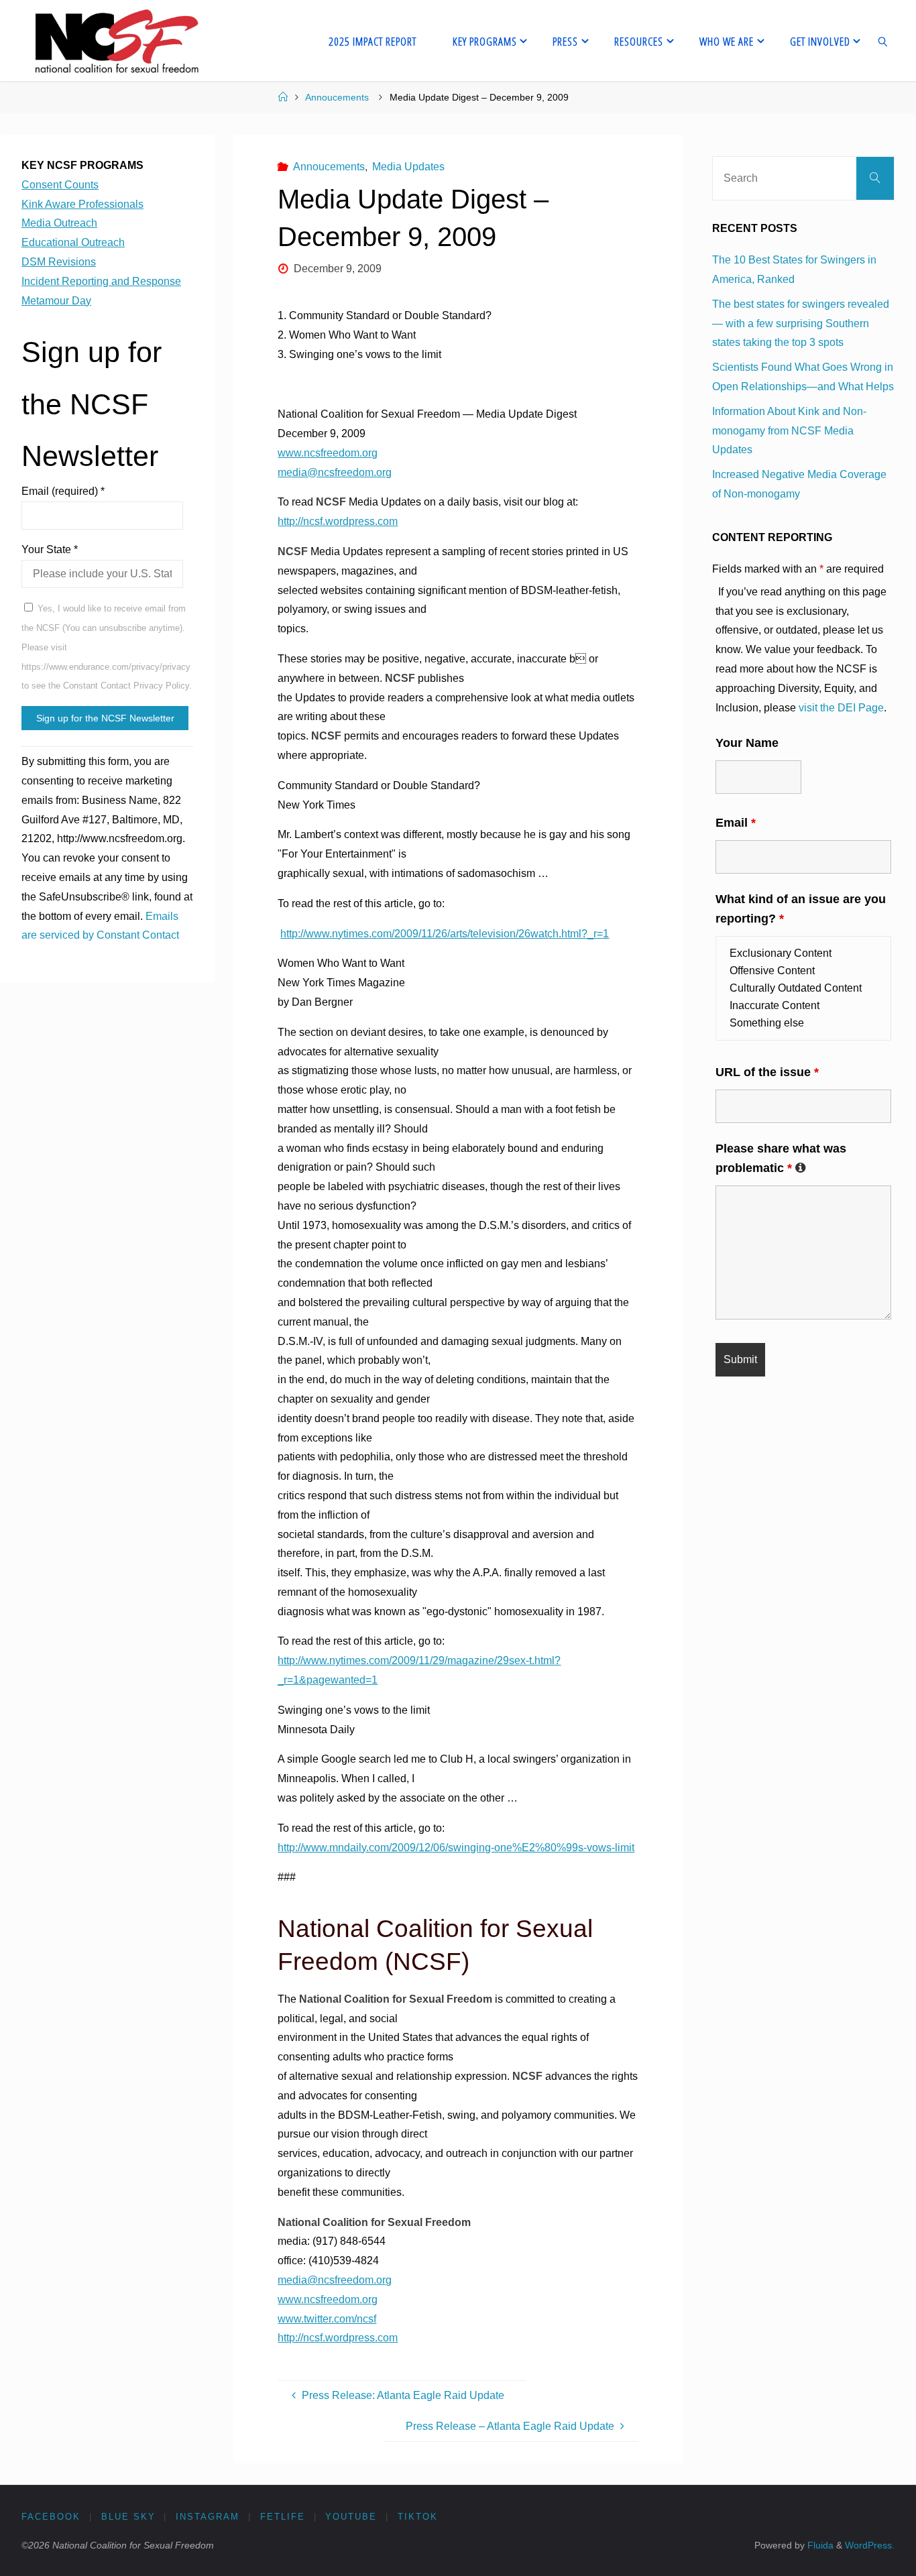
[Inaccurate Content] (803, 1006)
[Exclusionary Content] (803, 953)
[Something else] (803, 1023)
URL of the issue (767, 1072)
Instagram (208, 2517)
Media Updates (408, 167)
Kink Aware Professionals (82, 204)
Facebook (51, 2517)
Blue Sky (128, 2517)
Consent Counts (60, 185)
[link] (882, 41)
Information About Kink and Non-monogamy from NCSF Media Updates (789, 431)
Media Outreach (59, 223)
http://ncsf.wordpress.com (338, 521)
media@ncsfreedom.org (335, 472)
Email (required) (63, 491)
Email (736, 823)
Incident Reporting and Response (101, 281)
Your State (50, 549)
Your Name (747, 743)
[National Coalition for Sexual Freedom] (116, 41)
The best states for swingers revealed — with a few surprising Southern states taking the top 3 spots (801, 324)
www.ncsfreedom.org (328, 453)
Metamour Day (56, 301)
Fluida (819, 2545)
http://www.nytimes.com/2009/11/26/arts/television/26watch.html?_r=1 (445, 934)
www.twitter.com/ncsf (327, 2319)
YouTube (351, 2517)
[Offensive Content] (803, 971)
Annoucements (337, 97)
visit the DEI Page (841, 708)
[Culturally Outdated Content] (803, 988)
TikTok (418, 2517)
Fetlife (283, 2517)
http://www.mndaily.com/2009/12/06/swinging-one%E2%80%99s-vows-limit (456, 1848)
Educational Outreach (73, 242)
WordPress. (870, 2545)
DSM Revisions (59, 262)
